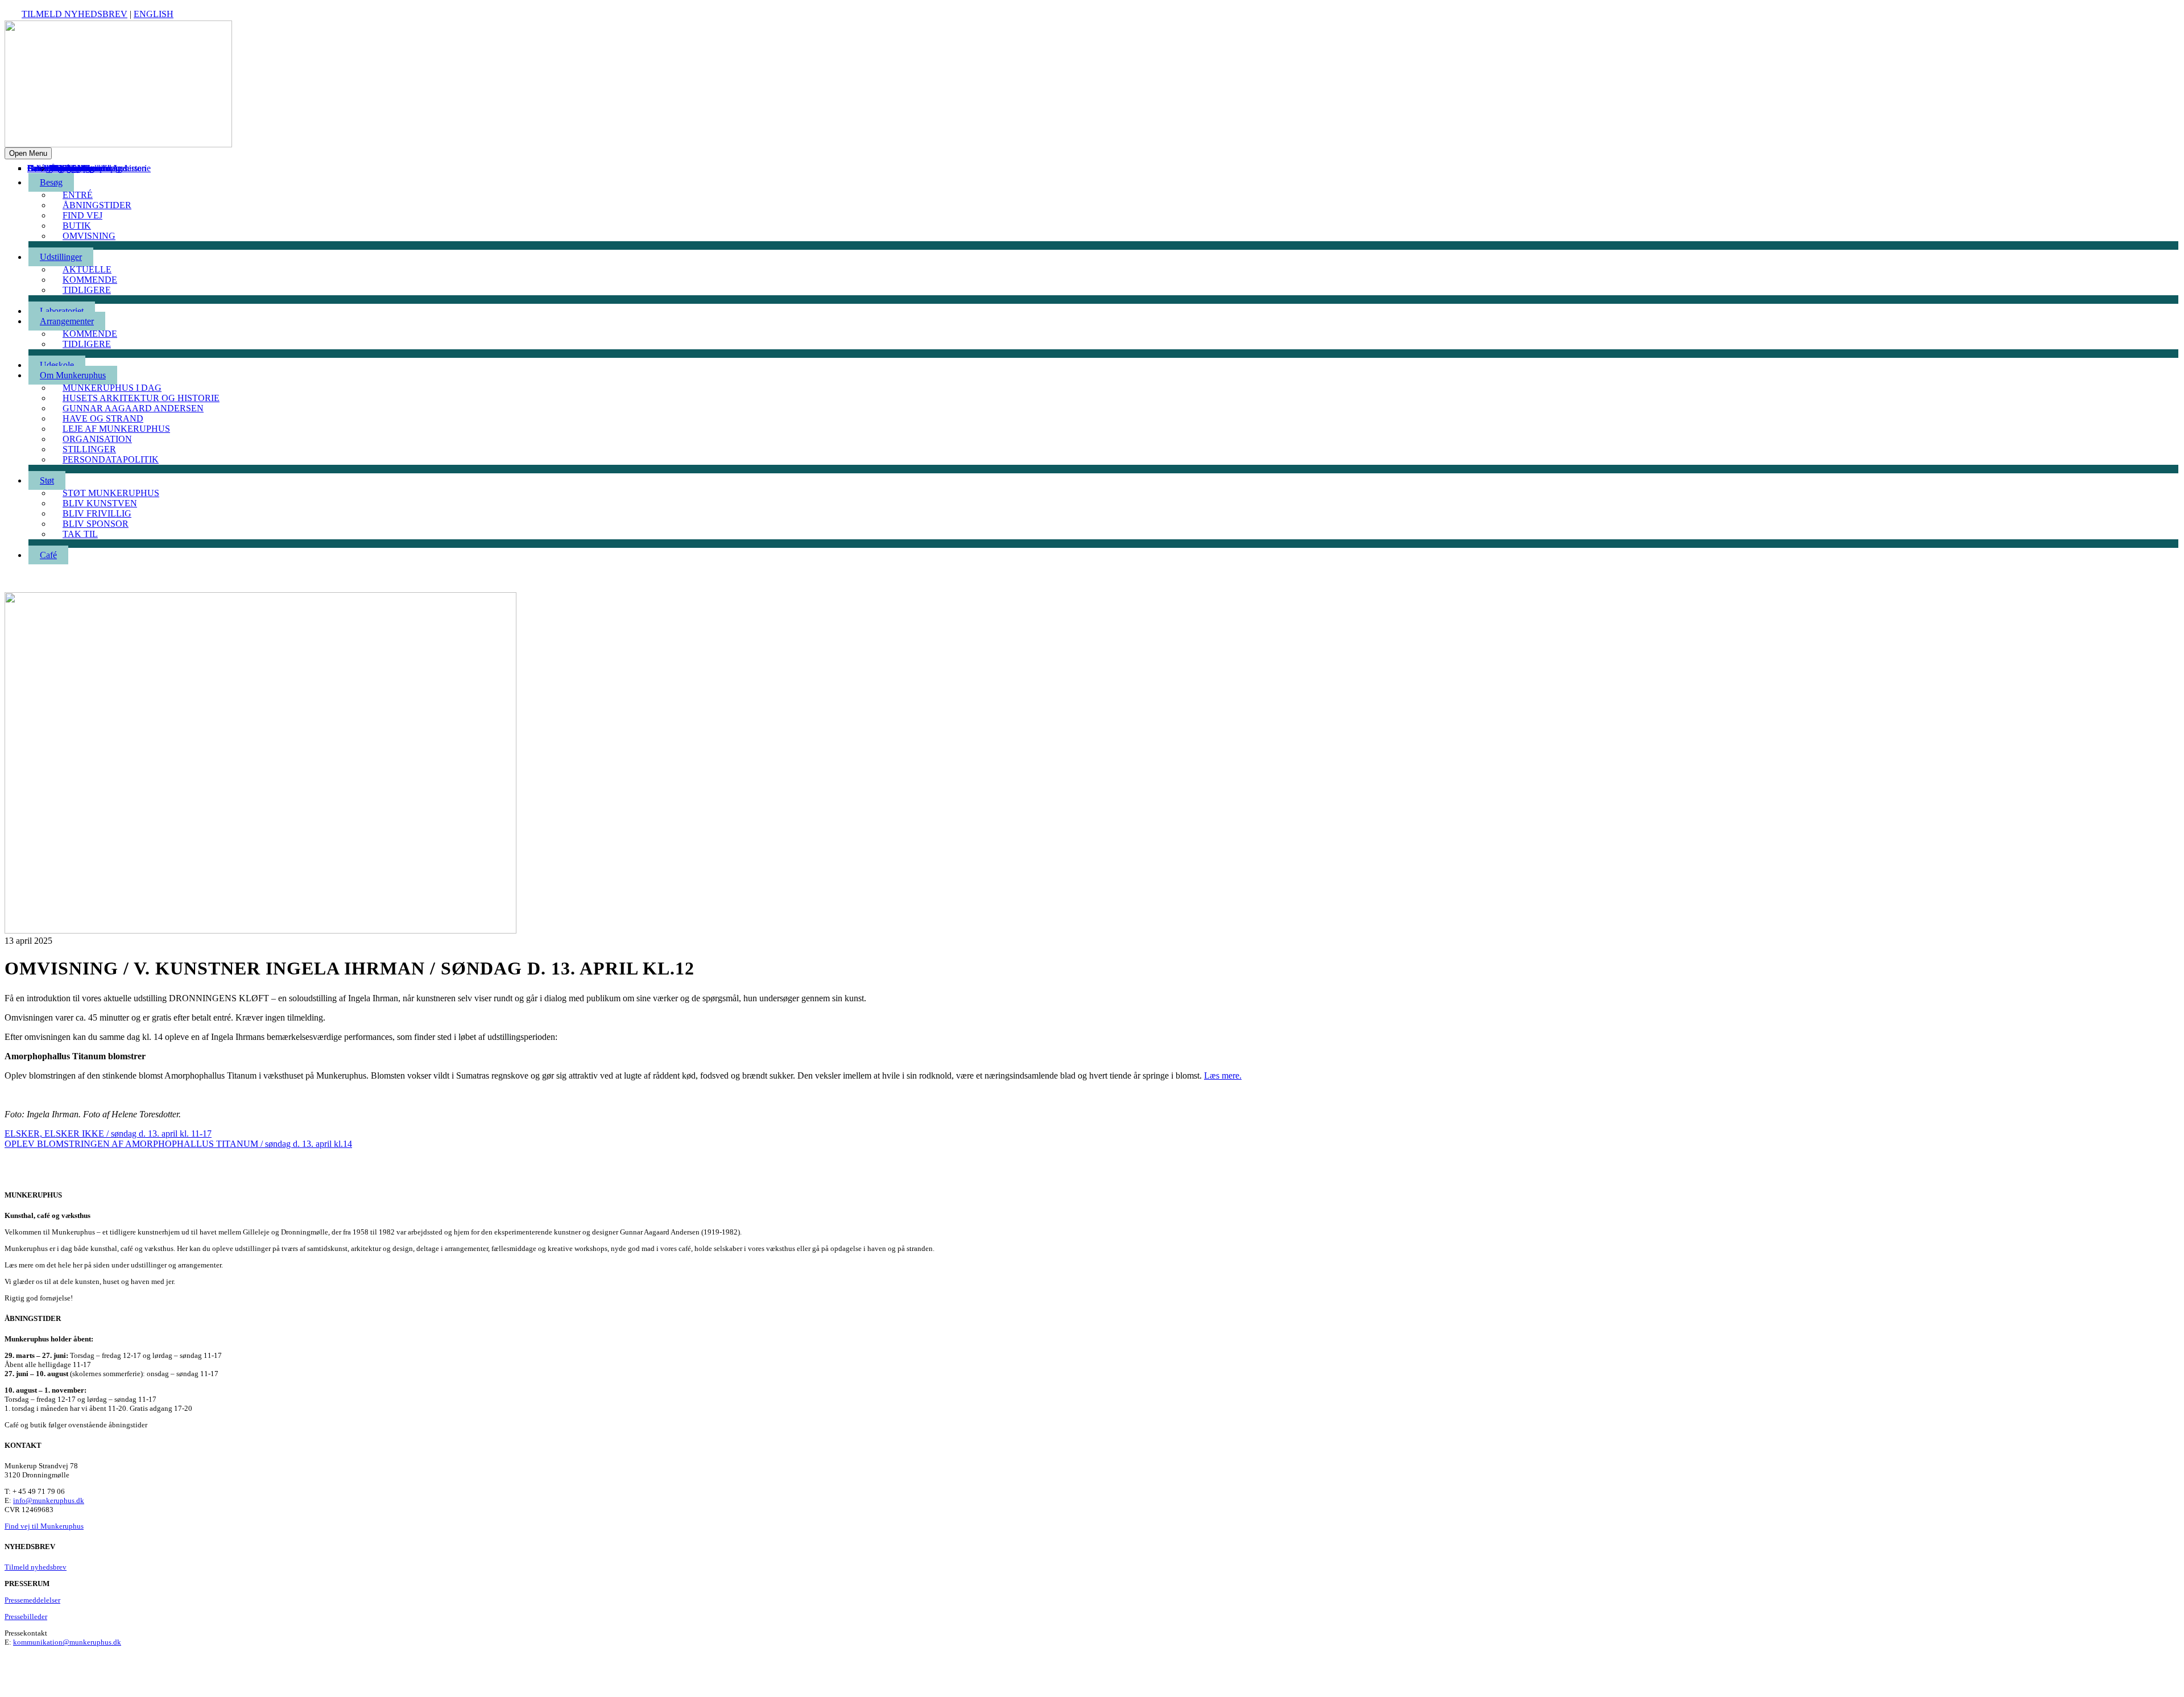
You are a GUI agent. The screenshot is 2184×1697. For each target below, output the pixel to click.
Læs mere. (1223, 1075)
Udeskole (57, 365)
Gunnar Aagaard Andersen (133, 408)
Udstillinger (61, 257)
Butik (77, 226)
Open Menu (28, 153)
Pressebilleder (26, 1617)
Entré (78, 195)
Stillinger (89, 449)
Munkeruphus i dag (112, 388)
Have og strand (103, 418)
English (154, 14)
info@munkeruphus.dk (49, 1500)
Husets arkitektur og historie (141, 398)
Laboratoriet (62, 311)
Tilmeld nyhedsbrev (75, 14)
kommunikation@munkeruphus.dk (67, 1642)
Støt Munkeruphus (111, 493)
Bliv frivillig (97, 513)
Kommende (90, 280)
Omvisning (89, 236)
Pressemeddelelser (32, 1600)
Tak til (61, 168)
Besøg (51, 182)
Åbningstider (97, 205)
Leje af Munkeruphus (116, 429)
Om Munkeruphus (73, 375)
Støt (47, 480)
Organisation (97, 439)
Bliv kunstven (100, 503)
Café (36, 168)
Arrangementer (67, 321)
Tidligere (87, 290)
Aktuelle (87, 269)
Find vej (82, 215)
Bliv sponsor (73, 168)
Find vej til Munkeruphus (44, 1526)
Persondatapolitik (111, 459)
